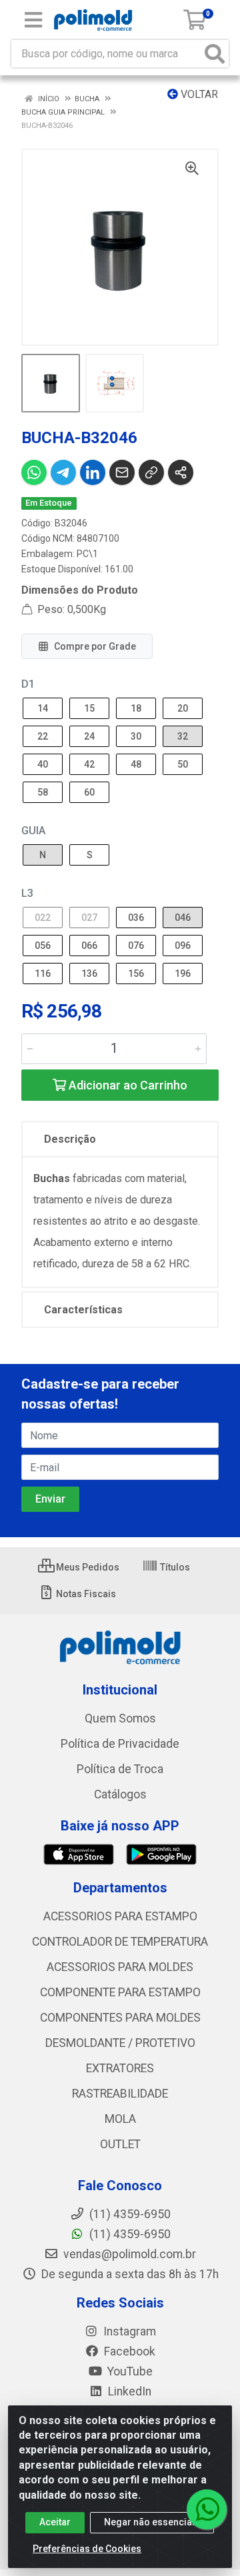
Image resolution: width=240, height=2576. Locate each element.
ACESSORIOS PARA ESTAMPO (120, 1916)
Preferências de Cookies (87, 2549)
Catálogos (120, 1794)
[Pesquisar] (215, 54)
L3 (27, 893)
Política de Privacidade (120, 1744)
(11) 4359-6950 (129, 2234)
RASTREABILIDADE (120, 2094)
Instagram (128, 2331)
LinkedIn (128, 2391)
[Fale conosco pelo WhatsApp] (207, 2509)
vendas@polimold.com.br (128, 2254)
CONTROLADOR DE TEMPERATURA (120, 1942)
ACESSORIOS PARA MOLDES (120, 1967)
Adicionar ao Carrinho (127, 1085)
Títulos (174, 1567)
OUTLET (120, 2144)
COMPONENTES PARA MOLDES (120, 2018)
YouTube (129, 2371)
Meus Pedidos (87, 1567)
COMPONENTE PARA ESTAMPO (120, 1992)
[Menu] (33, 20)
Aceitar (55, 2522)
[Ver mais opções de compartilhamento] (181, 472)
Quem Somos (120, 1718)
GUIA (33, 831)
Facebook (128, 2351)
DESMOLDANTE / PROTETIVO (120, 2043)
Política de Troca (120, 1769)
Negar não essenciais (152, 2522)
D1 (28, 684)
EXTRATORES (120, 2068)
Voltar (198, 94)
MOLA (120, 2119)
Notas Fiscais (85, 1594)
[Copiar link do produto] (151, 472)
